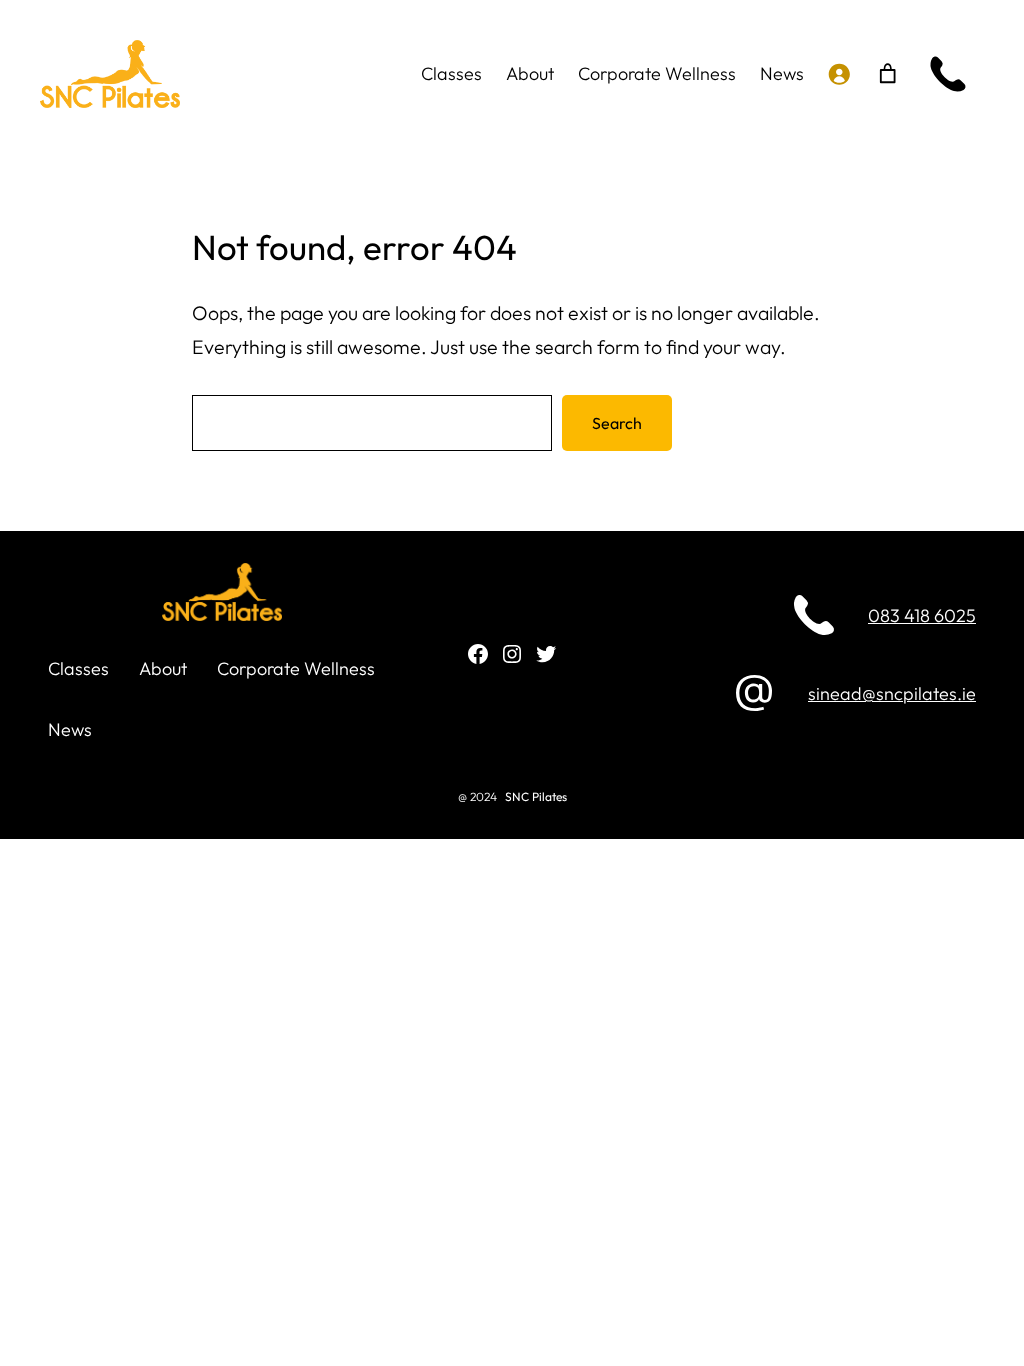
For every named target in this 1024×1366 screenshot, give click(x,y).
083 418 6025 (922, 615)
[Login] (838, 73)
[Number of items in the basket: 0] (887, 73)
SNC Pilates (536, 796)
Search (617, 423)
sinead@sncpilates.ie (892, 693)
